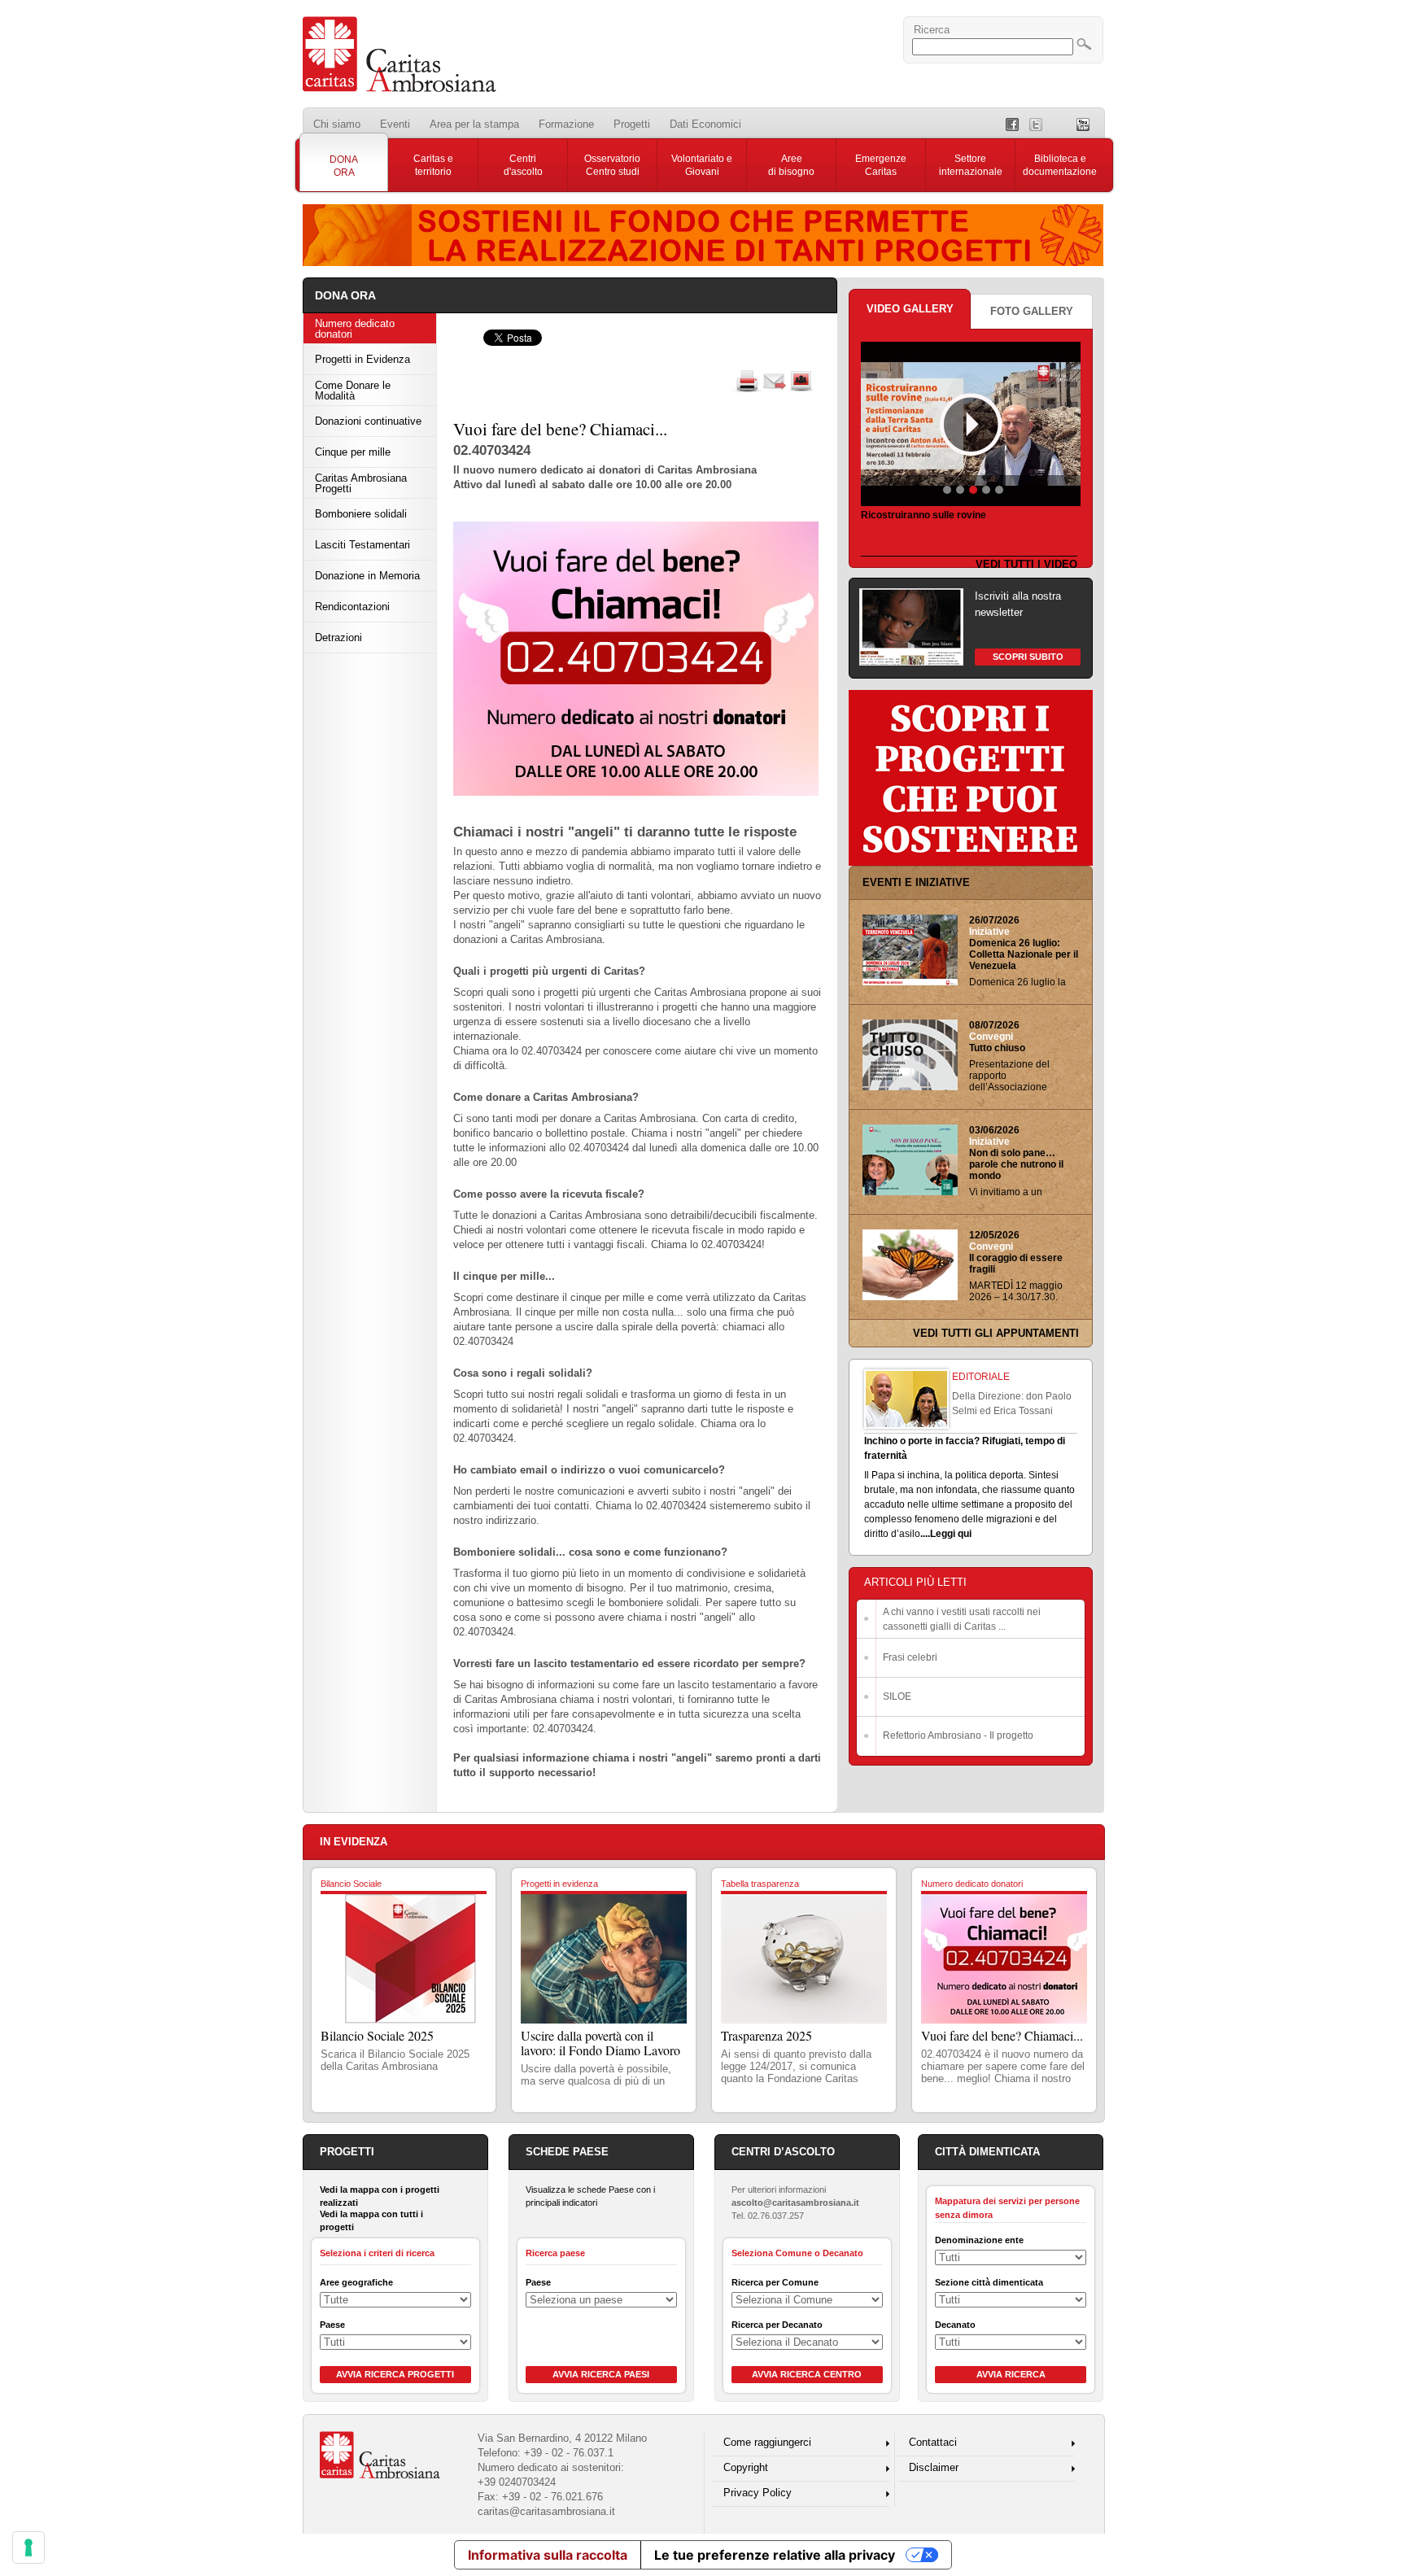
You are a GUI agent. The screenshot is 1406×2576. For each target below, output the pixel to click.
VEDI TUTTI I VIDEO (1026, 564)
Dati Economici (705, 124)
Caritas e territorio (433, 165)
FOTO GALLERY (1032, 311)
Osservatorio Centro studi (612, 165)
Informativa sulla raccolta (548, 2555)
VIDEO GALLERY (910, 309)
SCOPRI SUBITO (1028, 657)
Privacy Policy (758, 2493)
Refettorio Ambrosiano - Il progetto (958, 1736)
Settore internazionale (971, 165)
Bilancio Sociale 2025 (377, 2035)
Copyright (746, 2467)
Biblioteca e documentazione (1060, 165)
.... (925, 1534)
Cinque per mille (353, 452)
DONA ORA (344, 166)
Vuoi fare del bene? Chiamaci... (1002, 2035)
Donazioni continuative (368, 421)
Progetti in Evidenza (362, 359)
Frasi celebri (910, 1657)
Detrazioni (338, 637)
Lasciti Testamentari (362, 545)
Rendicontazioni (352, 607)
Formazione (566, 124)
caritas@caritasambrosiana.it (546, 2511)
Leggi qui (951, 1534)
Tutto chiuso (997, 1048)
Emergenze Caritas (881, 165)
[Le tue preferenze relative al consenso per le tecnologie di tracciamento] (28, 2548)
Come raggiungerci (767, 2442)
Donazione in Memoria (367, 576)
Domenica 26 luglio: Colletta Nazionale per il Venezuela (1024, 954)
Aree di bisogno (791, 165)
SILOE (897, 1696)
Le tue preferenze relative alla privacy (775, 2555)
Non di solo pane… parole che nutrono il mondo (1016, 1164)
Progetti (632, 124)
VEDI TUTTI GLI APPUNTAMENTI (996, 1333)
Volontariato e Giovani (702, 165)
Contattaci (933, 2442)
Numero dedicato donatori (355, 329)
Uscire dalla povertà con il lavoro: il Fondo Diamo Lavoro (600, 2043)
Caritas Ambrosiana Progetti (361, 483)
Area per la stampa (474, 124)
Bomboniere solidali (361, 514)
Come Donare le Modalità (353, 391)
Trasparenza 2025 (766, 2035)
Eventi (395, 124)
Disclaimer (934, 2467)
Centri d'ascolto (523, 165)
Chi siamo (337, 124)
